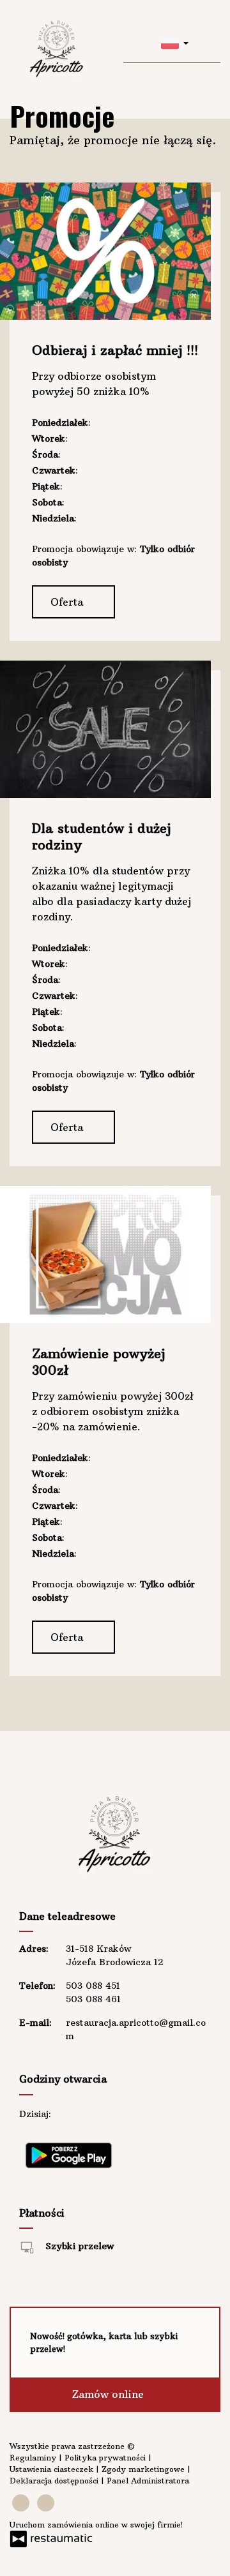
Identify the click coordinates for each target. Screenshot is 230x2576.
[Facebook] (21, 2503)
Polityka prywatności (106, 2458)
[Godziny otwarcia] (105, 2114)
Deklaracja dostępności (55, 2481)
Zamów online (110, 2394)
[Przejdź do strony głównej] (57, 49)
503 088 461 (93, 1999)
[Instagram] (46, 2503)
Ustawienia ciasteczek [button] (53, 2469)
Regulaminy (34, 2458)
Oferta (68, 602)
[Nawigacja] (209, 42)
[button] (175, 42)
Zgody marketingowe (144, 2469)
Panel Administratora (148, 2481)
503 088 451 (93, 1986)
